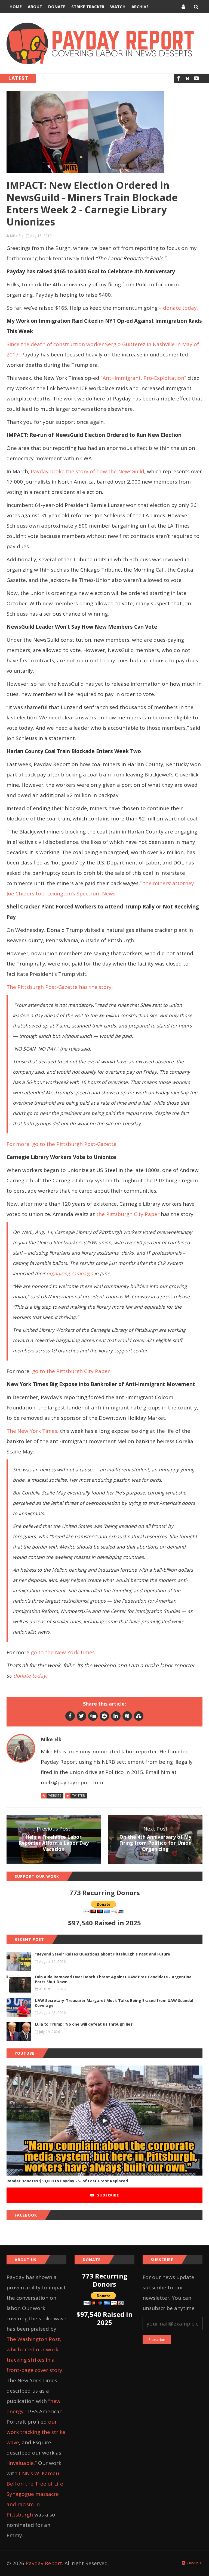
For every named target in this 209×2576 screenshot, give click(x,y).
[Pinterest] (127, 1716)
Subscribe (107, 2195)
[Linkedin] (116, 1716)
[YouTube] (196, 78)
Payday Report (44, 2563)
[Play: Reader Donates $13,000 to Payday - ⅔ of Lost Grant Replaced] (104, 2121)
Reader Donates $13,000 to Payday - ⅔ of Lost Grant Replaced (67, 2181)
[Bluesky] (187, 78)
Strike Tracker (88, 7)
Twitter (79, 1795)
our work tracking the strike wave (36, 2432)
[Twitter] (82, 1716)
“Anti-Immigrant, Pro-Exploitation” (143, 378)
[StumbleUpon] (139, 1716)
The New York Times (32, 1431)
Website (55, 1795)
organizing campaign (70, 1273)
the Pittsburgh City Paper (128, 1214)
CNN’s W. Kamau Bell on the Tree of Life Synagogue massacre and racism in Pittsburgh (35, 2494)
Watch (118, 7)
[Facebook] (178, 78)
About (35, 7)
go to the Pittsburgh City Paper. (71, 1371)
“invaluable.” (22, 2463)
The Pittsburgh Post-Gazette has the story (59, 987)
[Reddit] (104, 1716)
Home (16, 7)
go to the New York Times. (64, 1652)
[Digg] (93, 1716)
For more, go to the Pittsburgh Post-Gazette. (63, 1144)
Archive (140, 7)
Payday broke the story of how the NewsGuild (87, 471)
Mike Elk (17, 236)
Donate (57, 7)
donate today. (181, 308)
